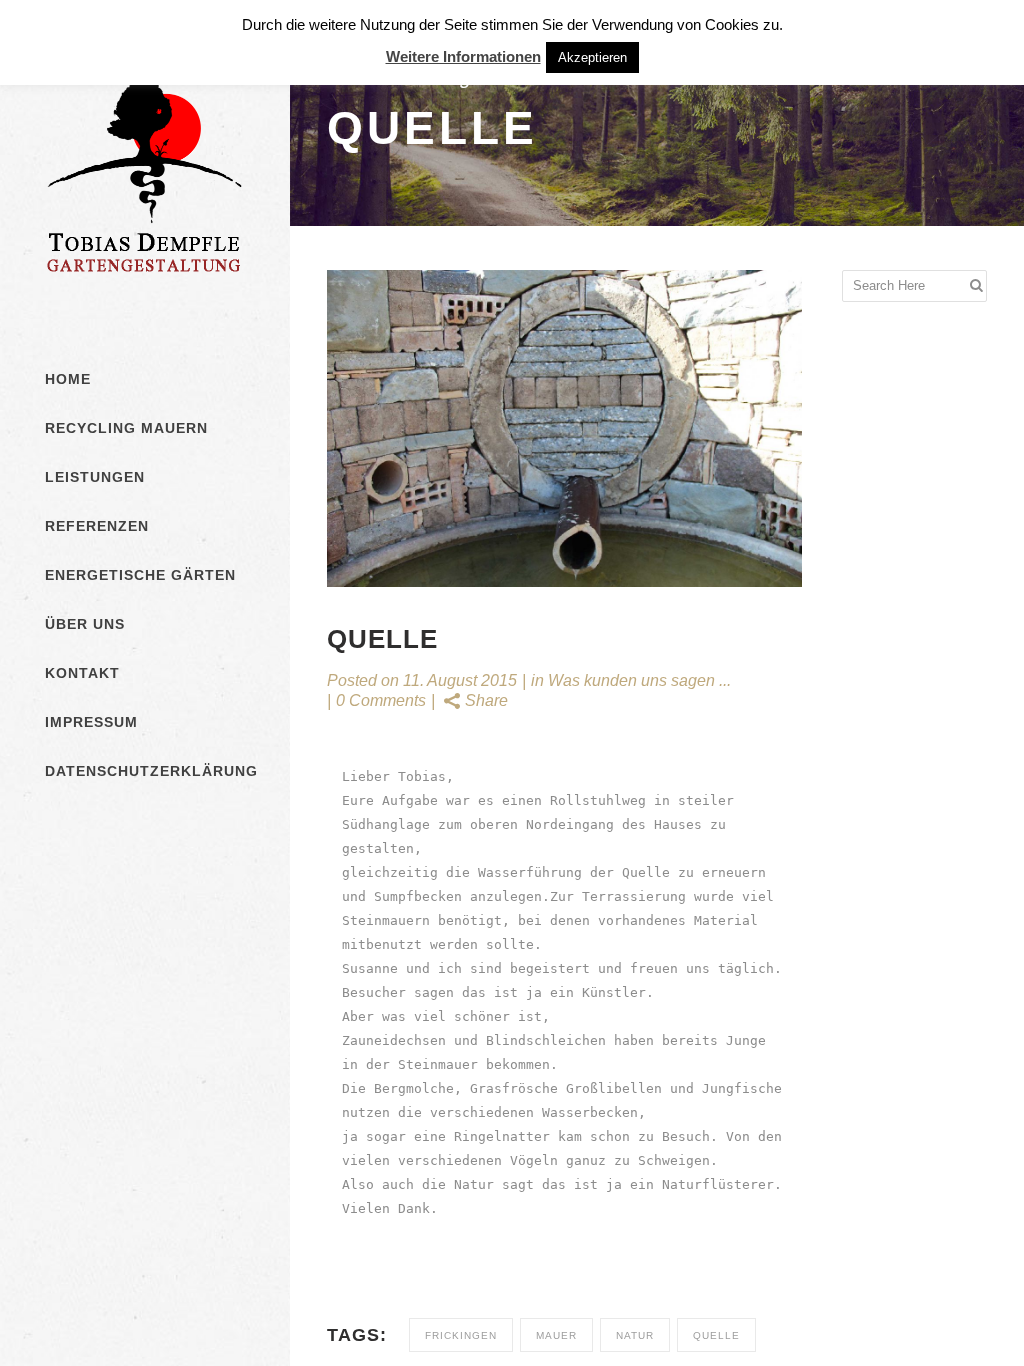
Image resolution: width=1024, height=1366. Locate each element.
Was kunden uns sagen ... (639, 680)
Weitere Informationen (463, 56)
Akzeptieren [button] (592, 57)
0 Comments (381, 700)
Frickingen (461, 1335)
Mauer (556, 1335)
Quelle (716, 1335)
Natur (635, 1335)
